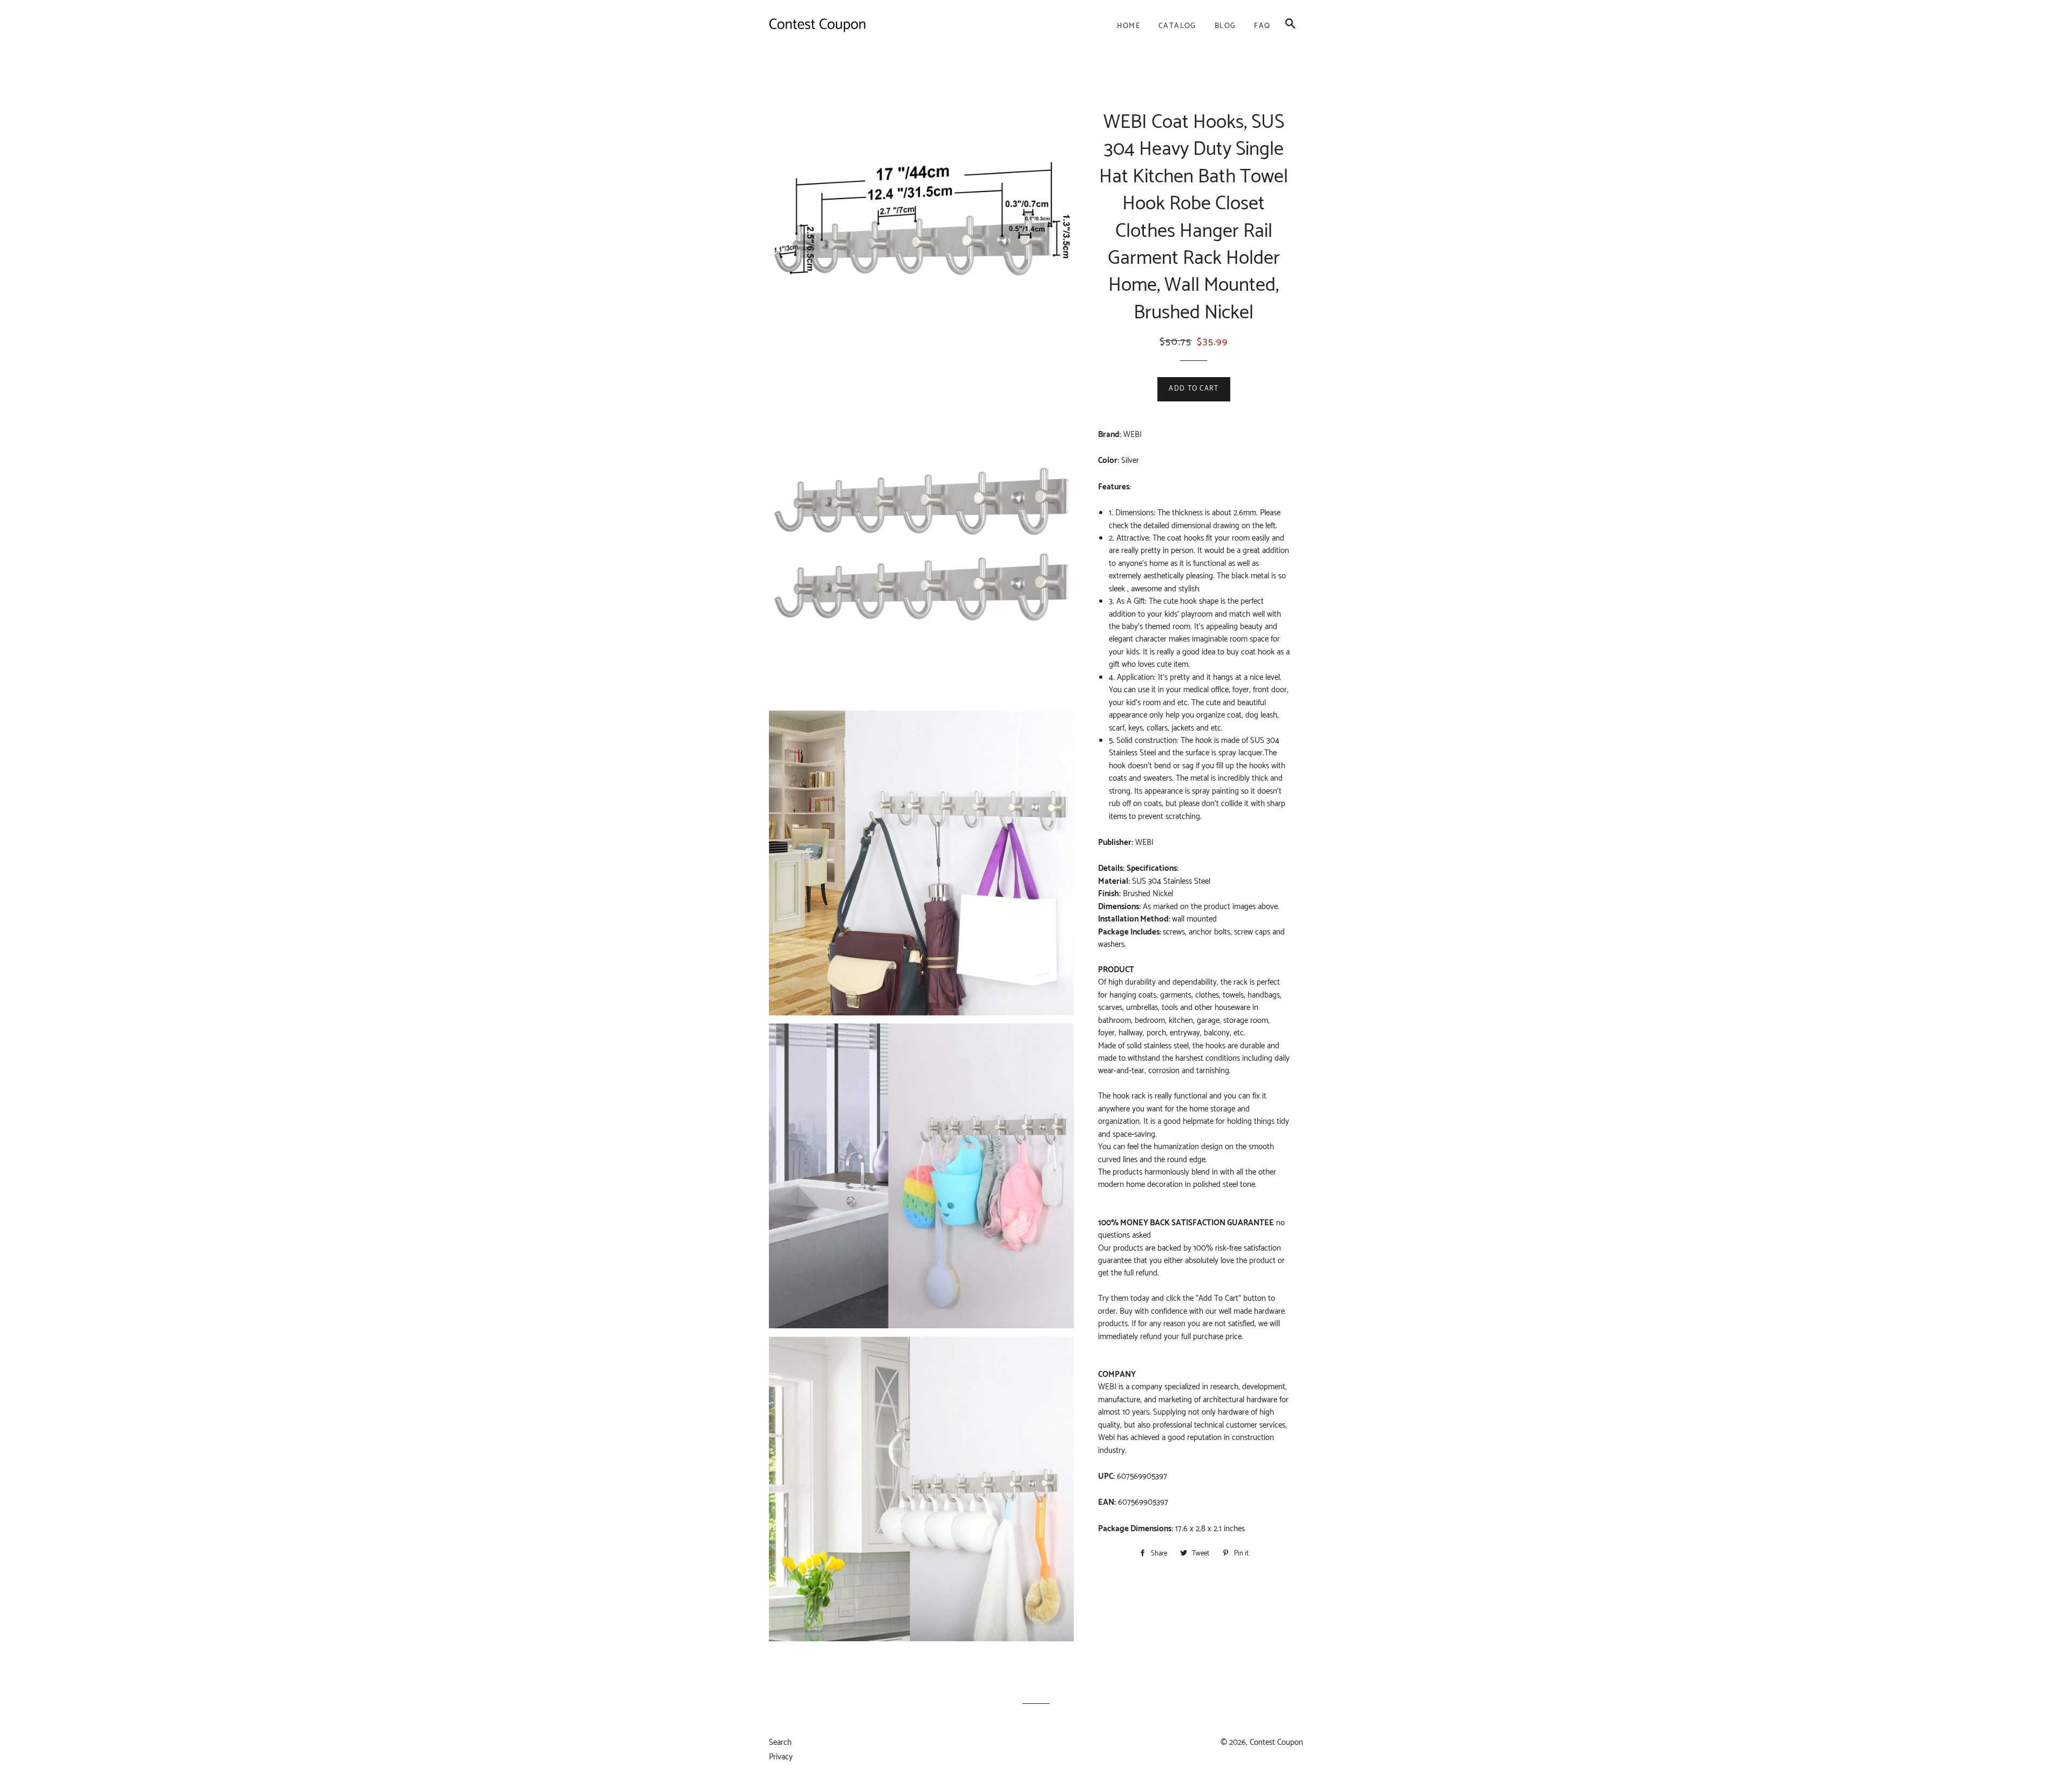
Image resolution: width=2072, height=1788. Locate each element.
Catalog (1177, 26)
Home (1129, 26)
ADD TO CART (1194, 389)
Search (780, 1742)
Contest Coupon (1276, 1742)
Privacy (781, 1757)
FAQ (1262, 26)
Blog (1225, 26)
